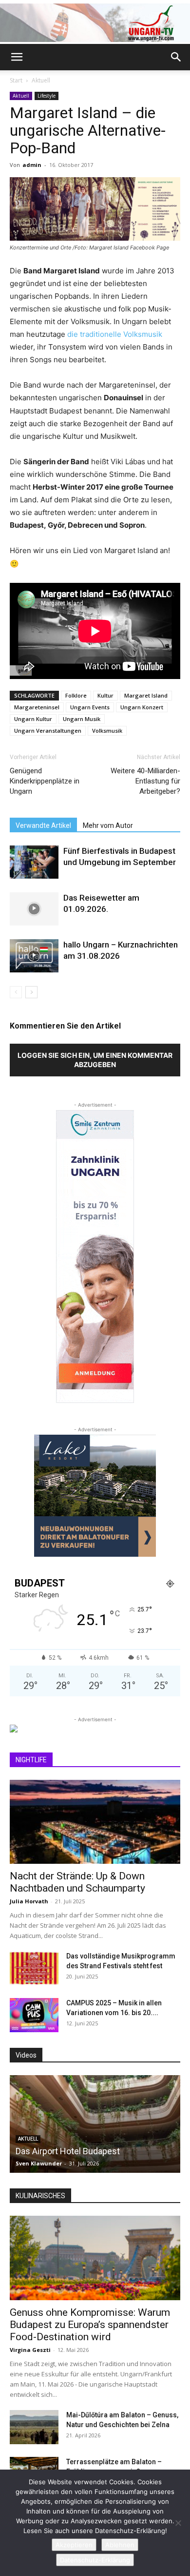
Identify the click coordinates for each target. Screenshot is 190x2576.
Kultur (105, 695)
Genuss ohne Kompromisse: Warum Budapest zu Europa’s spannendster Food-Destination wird (90, 2325)
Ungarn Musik (82, 719)
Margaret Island (146, 695)
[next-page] (31, 992)
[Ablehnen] (178, 2523)
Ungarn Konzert (142, 707)
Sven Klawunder (39, 2163)
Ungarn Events (90, 707)
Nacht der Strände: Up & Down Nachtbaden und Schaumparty (77, 1882)
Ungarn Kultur (33, 719)
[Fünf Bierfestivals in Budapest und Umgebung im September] (34, 862)
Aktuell (41, 80)
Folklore (76, 695)
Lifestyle (47, 96)
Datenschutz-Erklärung (95, 2560)
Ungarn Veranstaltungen (48, 731)
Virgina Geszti (30, 2350)
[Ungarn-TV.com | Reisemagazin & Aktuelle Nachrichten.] (95, 23)
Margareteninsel (37, 707)
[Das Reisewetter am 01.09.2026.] (34, 909)
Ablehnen (120, 2545)
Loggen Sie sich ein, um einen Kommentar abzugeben (95, 1060)
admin (32, 165)
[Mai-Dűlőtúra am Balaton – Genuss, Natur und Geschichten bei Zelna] (34, 2427)
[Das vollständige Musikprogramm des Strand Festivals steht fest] (34, 1968)
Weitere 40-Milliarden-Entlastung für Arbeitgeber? (145, 781)
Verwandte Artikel (43, 825)
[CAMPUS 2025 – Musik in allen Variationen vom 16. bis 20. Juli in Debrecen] (34, 2015)
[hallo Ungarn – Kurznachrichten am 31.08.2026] (34, 956)
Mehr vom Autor (108, 825)
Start (16, 80)
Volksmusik (107, 731)
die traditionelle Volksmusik (115, 334)
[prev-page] (16, 992)
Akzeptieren (74, 2545)
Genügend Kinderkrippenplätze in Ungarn (45, 781)
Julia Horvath (29, 1901)
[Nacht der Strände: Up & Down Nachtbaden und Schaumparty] (95, 1822)
